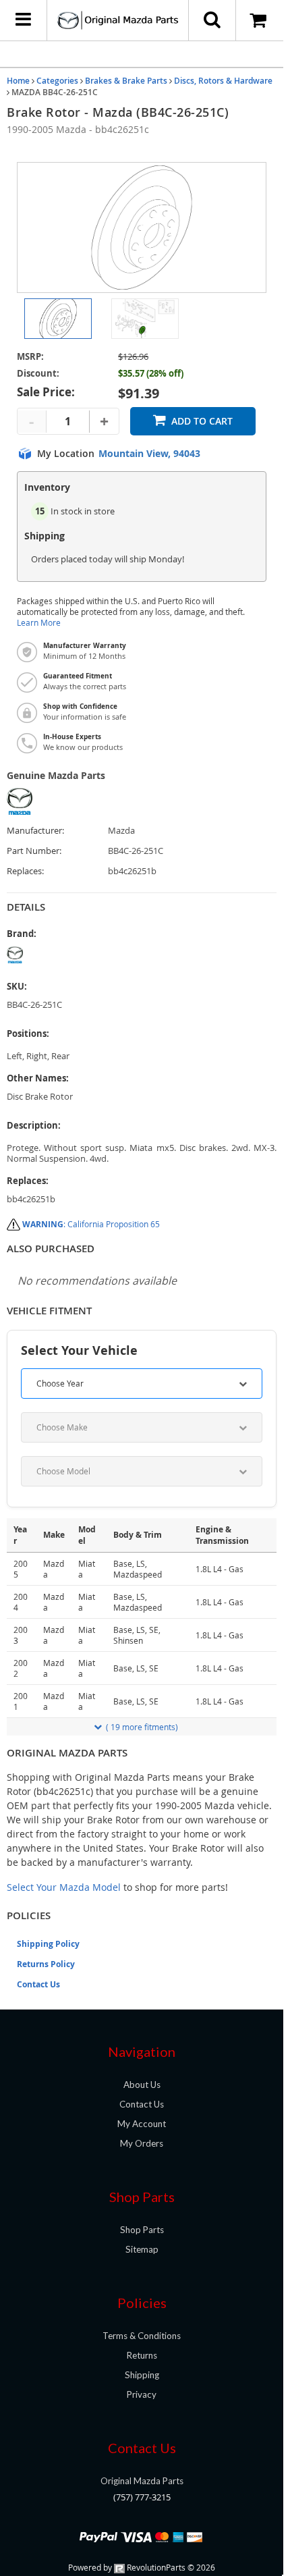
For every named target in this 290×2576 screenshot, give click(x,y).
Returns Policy (46, 1964)
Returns (142, 2355)
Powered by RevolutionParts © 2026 (142, 2567)
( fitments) (142, 1727)
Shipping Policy (48, 1944)
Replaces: (25, 871)
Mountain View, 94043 (149, 454)
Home (18, 81)
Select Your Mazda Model (64, 1887)
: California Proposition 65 (91, 1224)
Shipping (142, 2375)
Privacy (142, 2394)
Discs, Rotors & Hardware (223, 81)
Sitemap (142, 2249)
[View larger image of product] (58, 319)
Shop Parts (142, 2230)
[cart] (260, 20)
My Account (142, 2124)
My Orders (142, 2143)
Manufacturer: (35, 831)
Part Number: (34, 851)
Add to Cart (202, 421)
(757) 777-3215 (142, 2497)
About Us (142, 2085)
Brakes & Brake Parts (126, 81)
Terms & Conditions (142, 2336)
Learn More (39, 623)
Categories (57, 81)
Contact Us (38, 1984)
